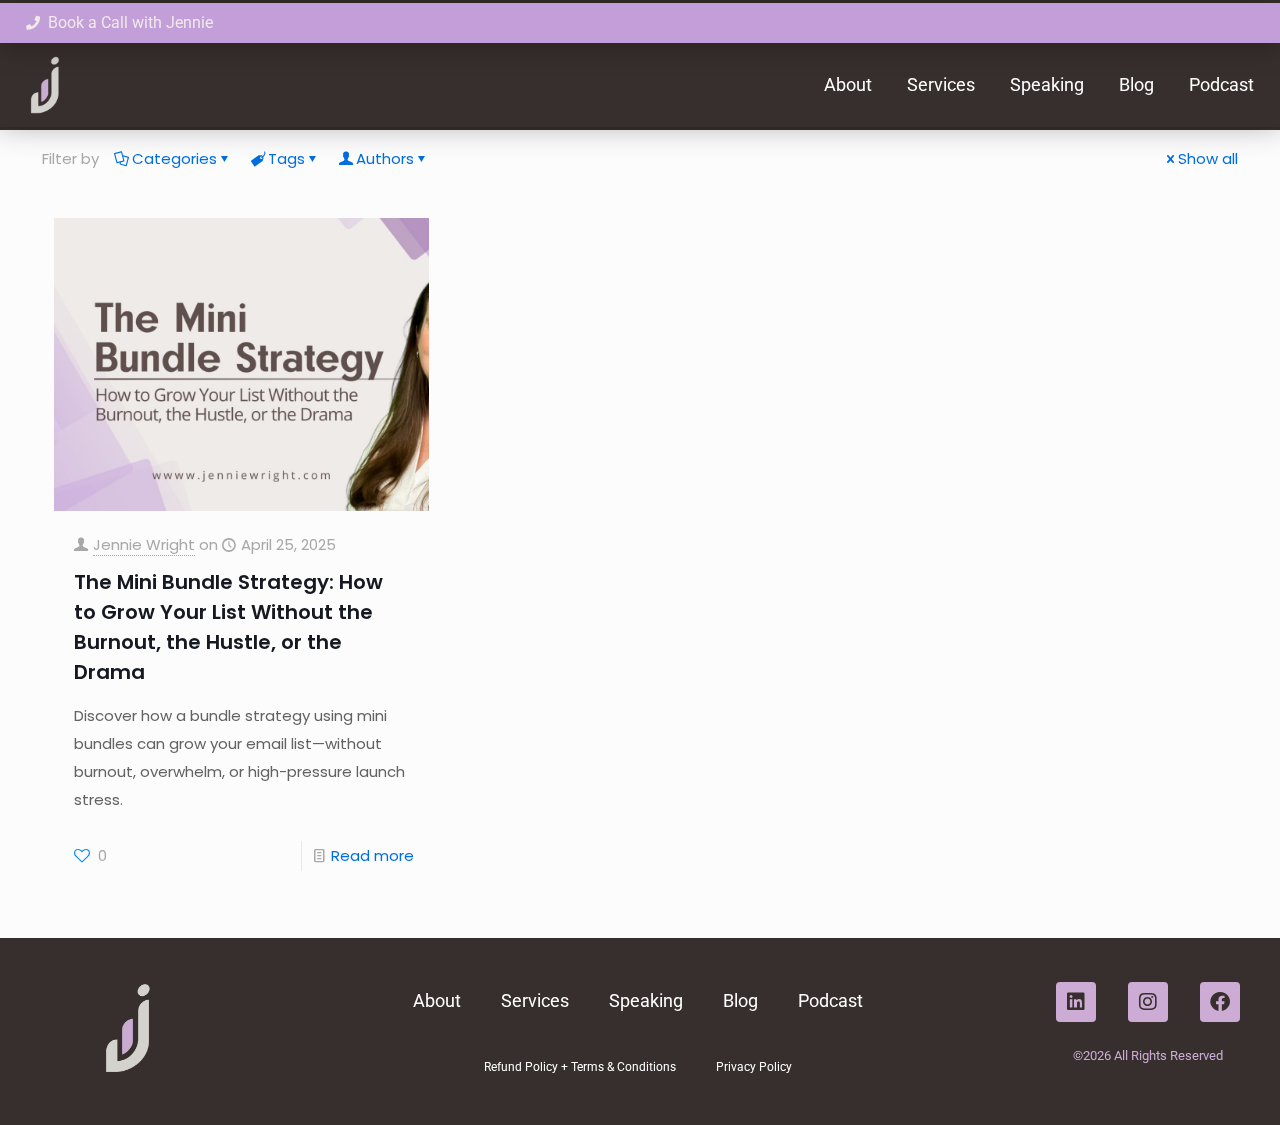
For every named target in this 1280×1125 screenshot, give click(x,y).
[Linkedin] (1076, 1002)
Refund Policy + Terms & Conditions (580, 1067)
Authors (385, 158)
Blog (1136, 84)
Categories (174, 158)
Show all (1208, 158)
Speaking (1047, 84)
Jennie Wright (144, 544)
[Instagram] (1148, 1002)
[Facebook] (1220, 1002)
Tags (286, 158)
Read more (372, 855)
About (848, 84)
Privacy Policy (754, 1067)
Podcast (1221, 84)
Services (941, 84)
